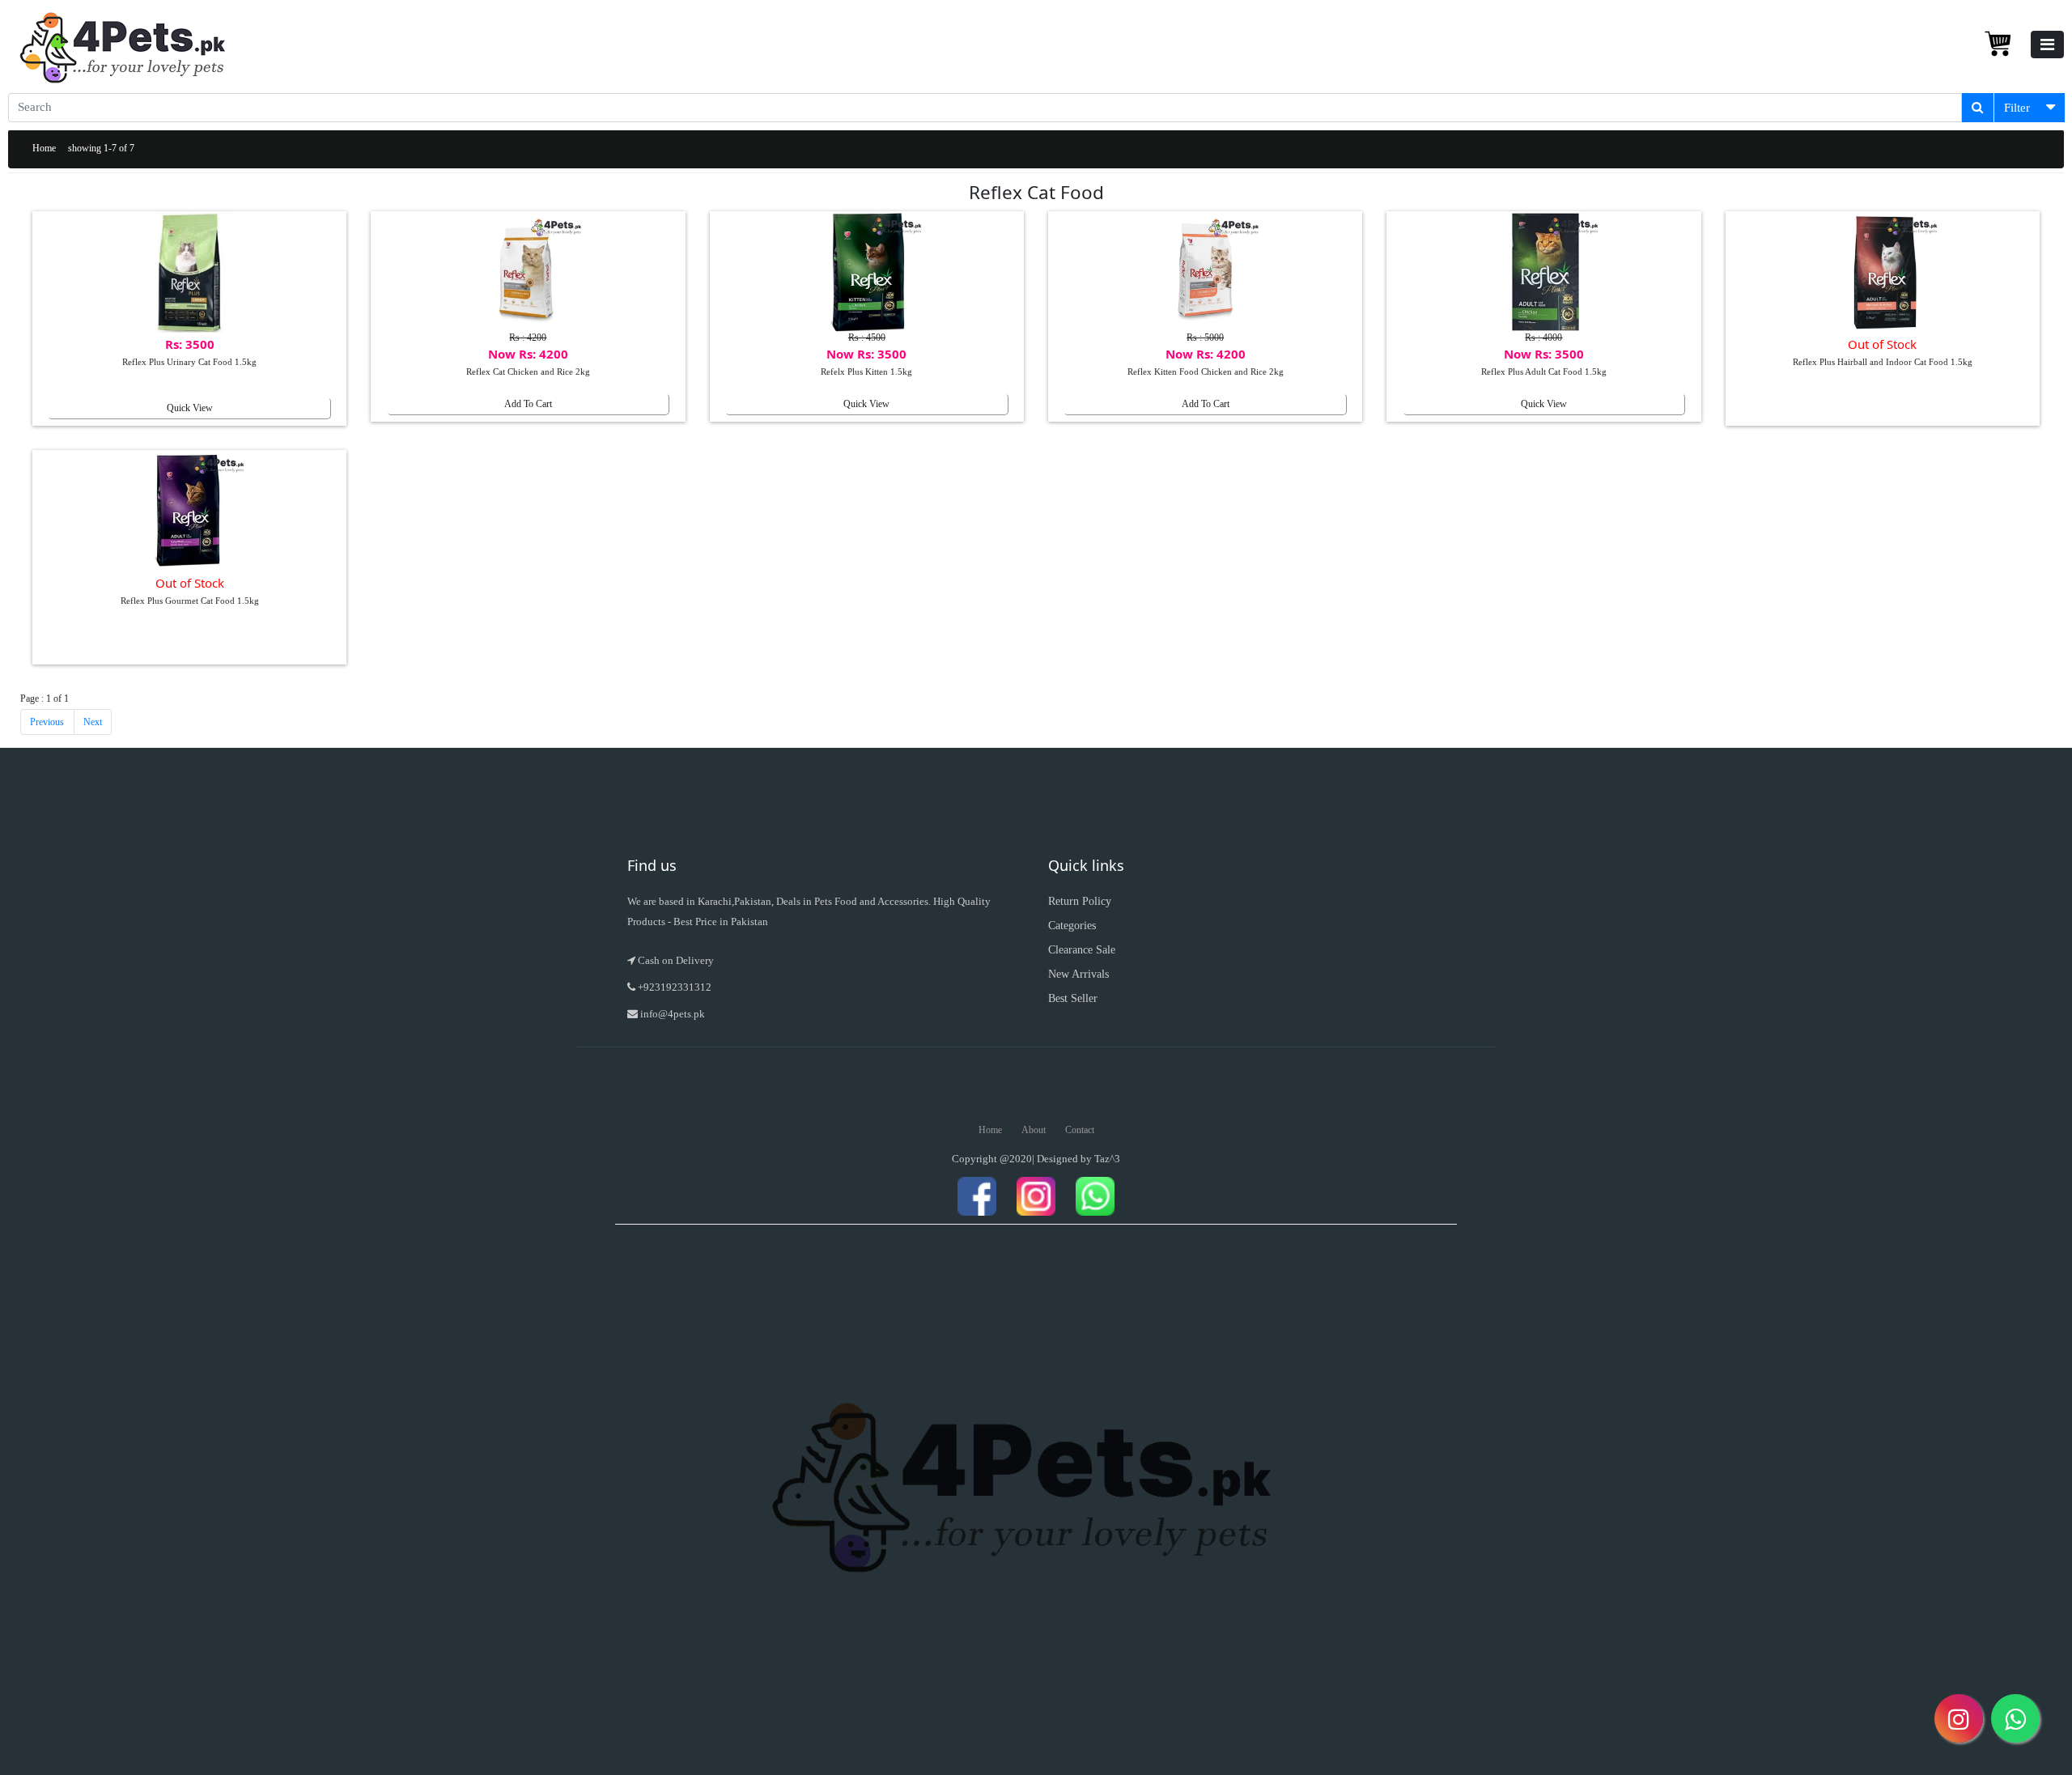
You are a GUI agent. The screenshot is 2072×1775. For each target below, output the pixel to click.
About (1034, 1130)
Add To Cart (528, 404)
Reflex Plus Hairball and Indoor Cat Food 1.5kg (1883, 362)
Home (44, 148)
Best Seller (1073, 998)
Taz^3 (1107, 1159)
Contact (1080, 1130)
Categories (1072, 926)
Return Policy (1080, 901)
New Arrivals (1078, 974)
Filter (2017, 108)
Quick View (190, 408)
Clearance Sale (1082, 950)
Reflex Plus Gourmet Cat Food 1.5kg (190, 601)
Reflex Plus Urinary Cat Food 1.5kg (189, 362)
